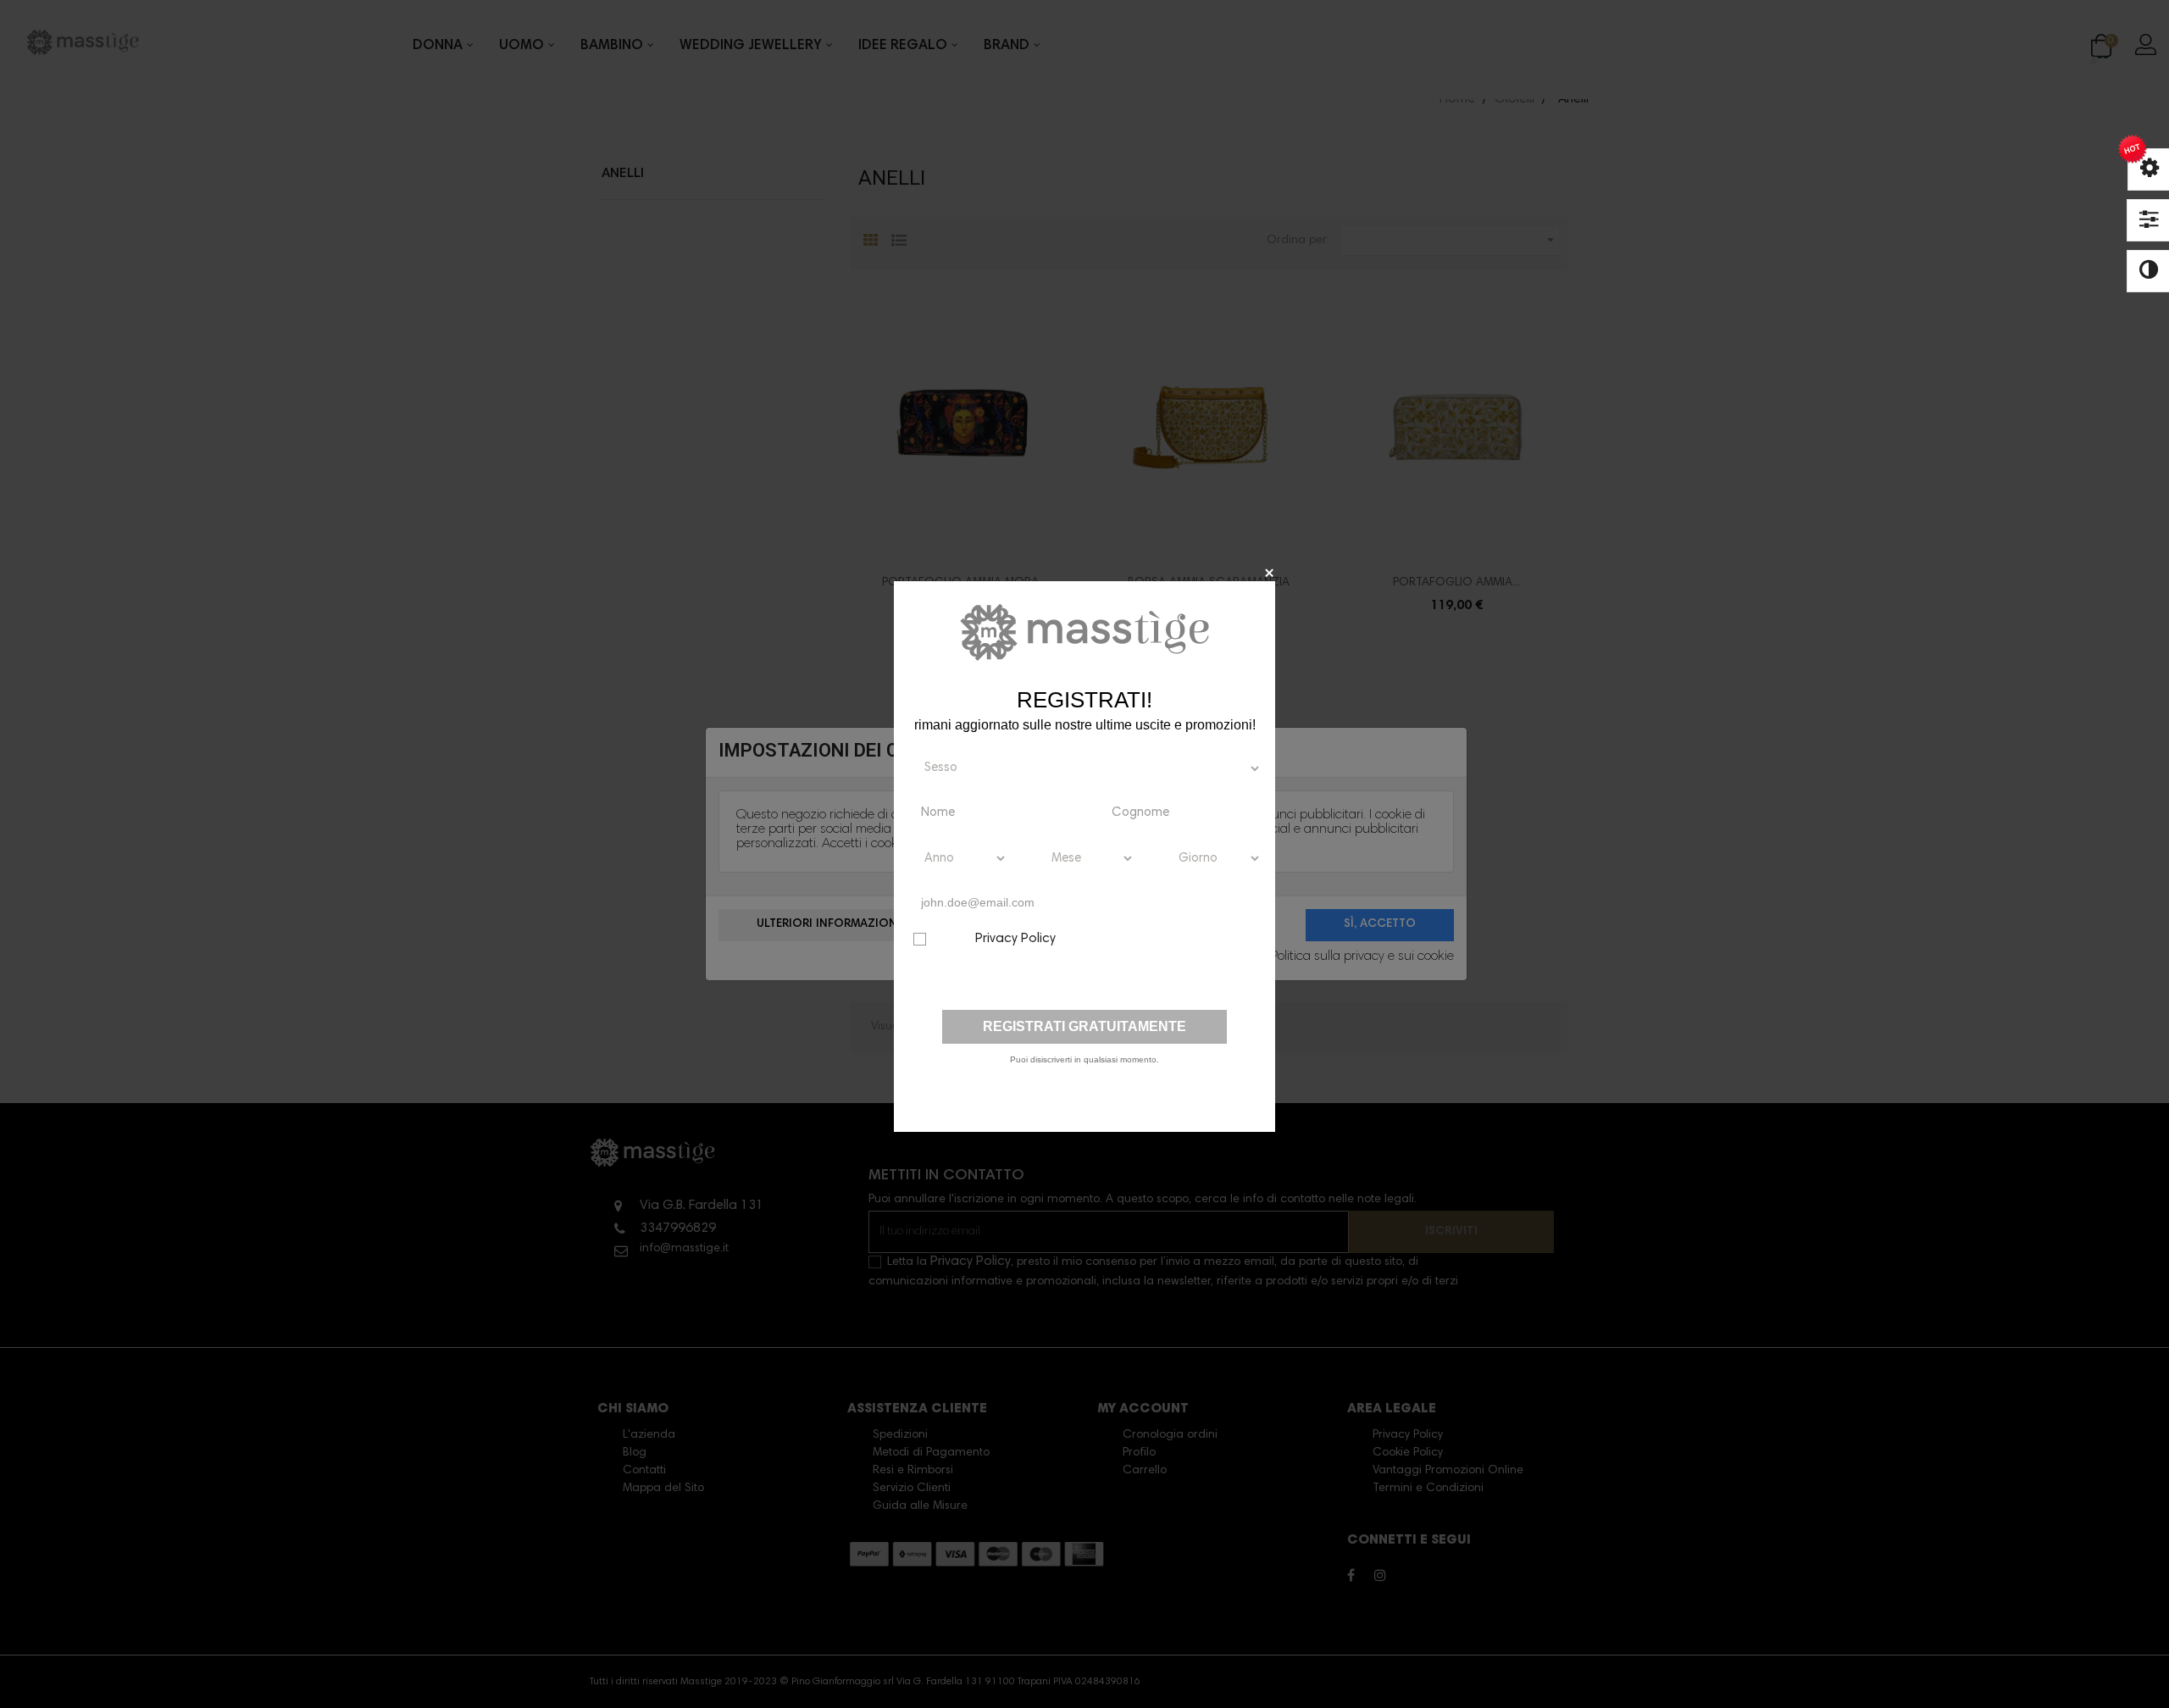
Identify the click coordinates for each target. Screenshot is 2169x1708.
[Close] (1269, 572)
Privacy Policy (1015, 939)
